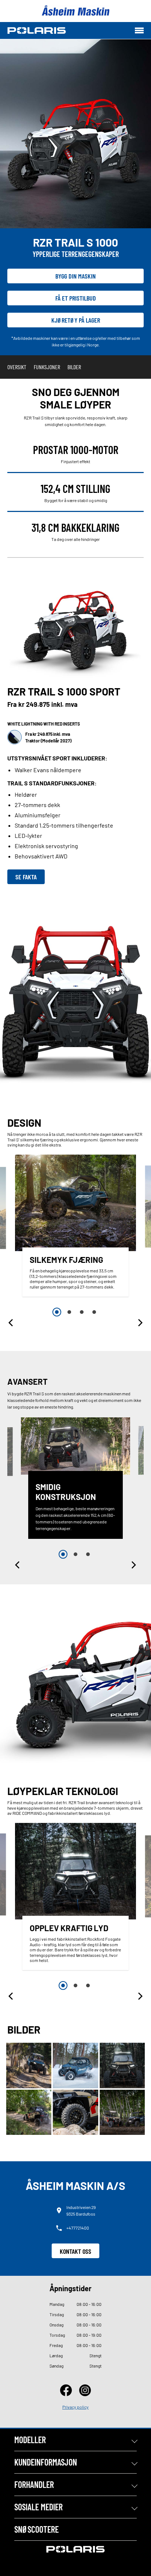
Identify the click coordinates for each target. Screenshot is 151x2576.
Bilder (74, 367)
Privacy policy (75, 2407)
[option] (75, 1227)
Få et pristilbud (76, 298)
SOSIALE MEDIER (38, 2507)
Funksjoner (47, 367)
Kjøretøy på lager (76, 320)
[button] (11, 1323)
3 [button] (82, 1312)
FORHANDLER (34, 2484)
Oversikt (17, 367)
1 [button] (57, 1312)
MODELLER (30, 2440)
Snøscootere (36, 2529)
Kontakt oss (75, 2251)
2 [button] (69, 1312)
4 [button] (94, 1312)
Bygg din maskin (75, 276)
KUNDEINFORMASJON (46, 2462)
